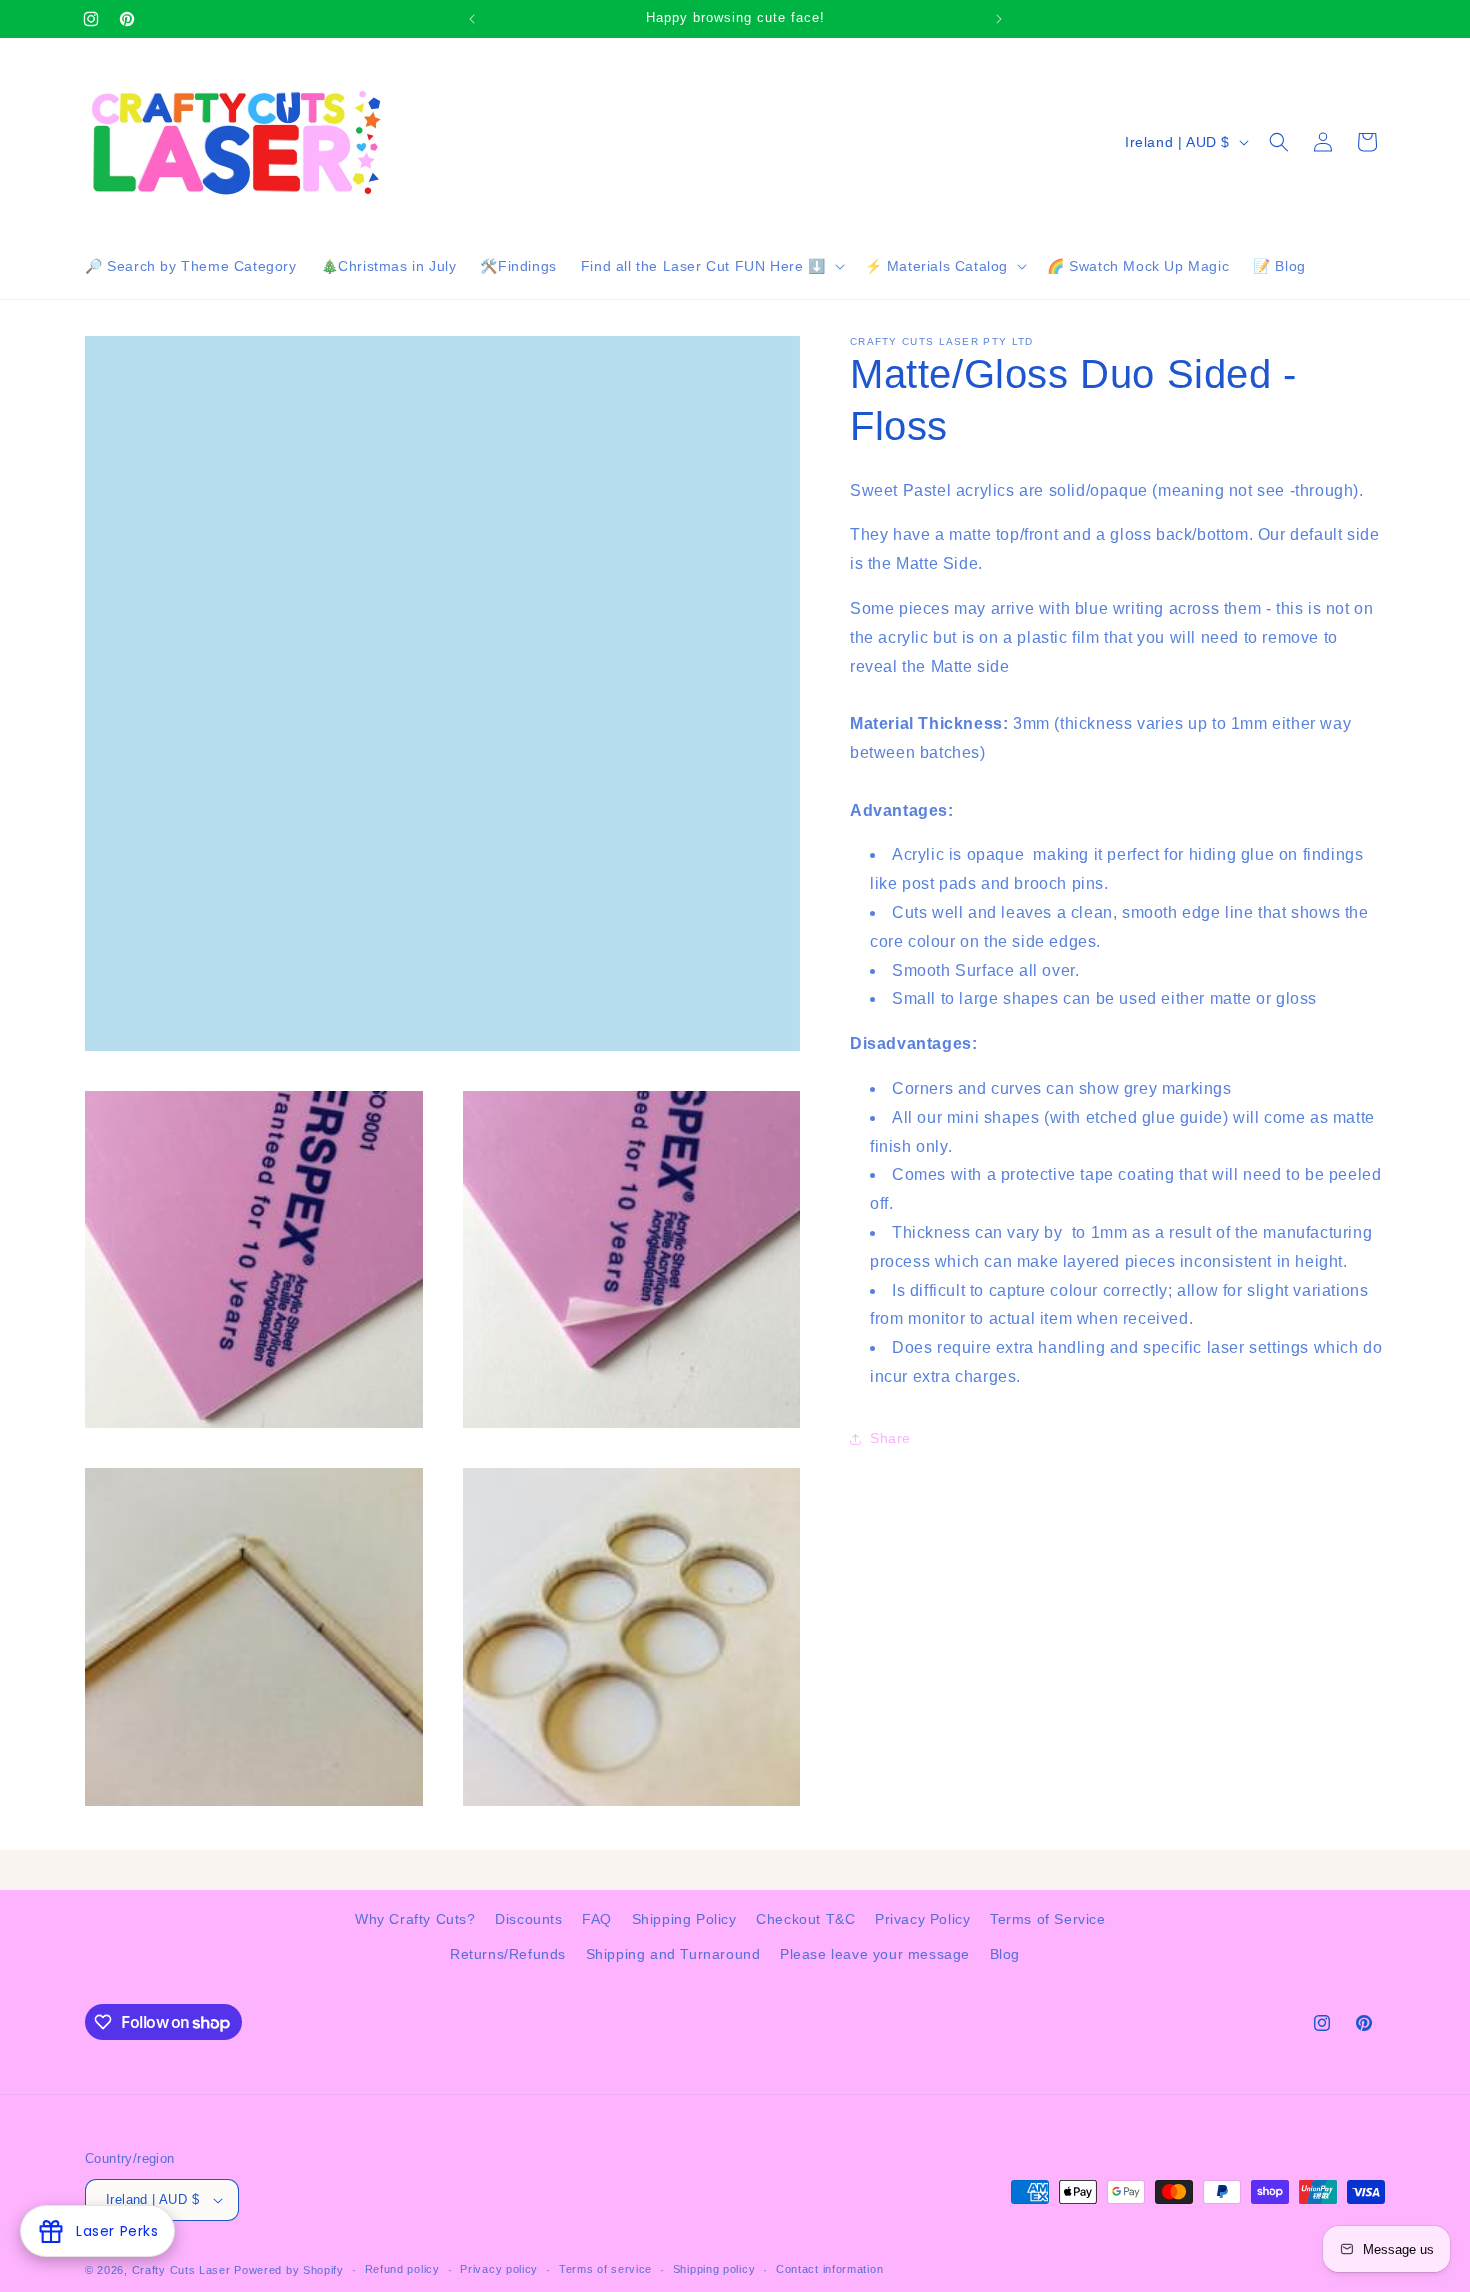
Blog (1005, 1954)
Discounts (528, 1919)
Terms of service (605, 2269)
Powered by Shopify (289, 2270)
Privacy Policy (922, 1919)
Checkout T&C (805, 1919)
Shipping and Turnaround (673, 1954)
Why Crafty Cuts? (415, 1919)
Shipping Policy (684, 1919)
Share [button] (890, 1438)
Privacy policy (499, 2269)
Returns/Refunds (508, 1954)
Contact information (829, 2269)
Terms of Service (1048, 1919)
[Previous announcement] (472, 19)
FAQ (597, 1919)
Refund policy (402, 2269)
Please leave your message (875, 1954)
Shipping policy (714, 2269)
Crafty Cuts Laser (183, 2270)
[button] (711, 266)
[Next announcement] (999, 19)
